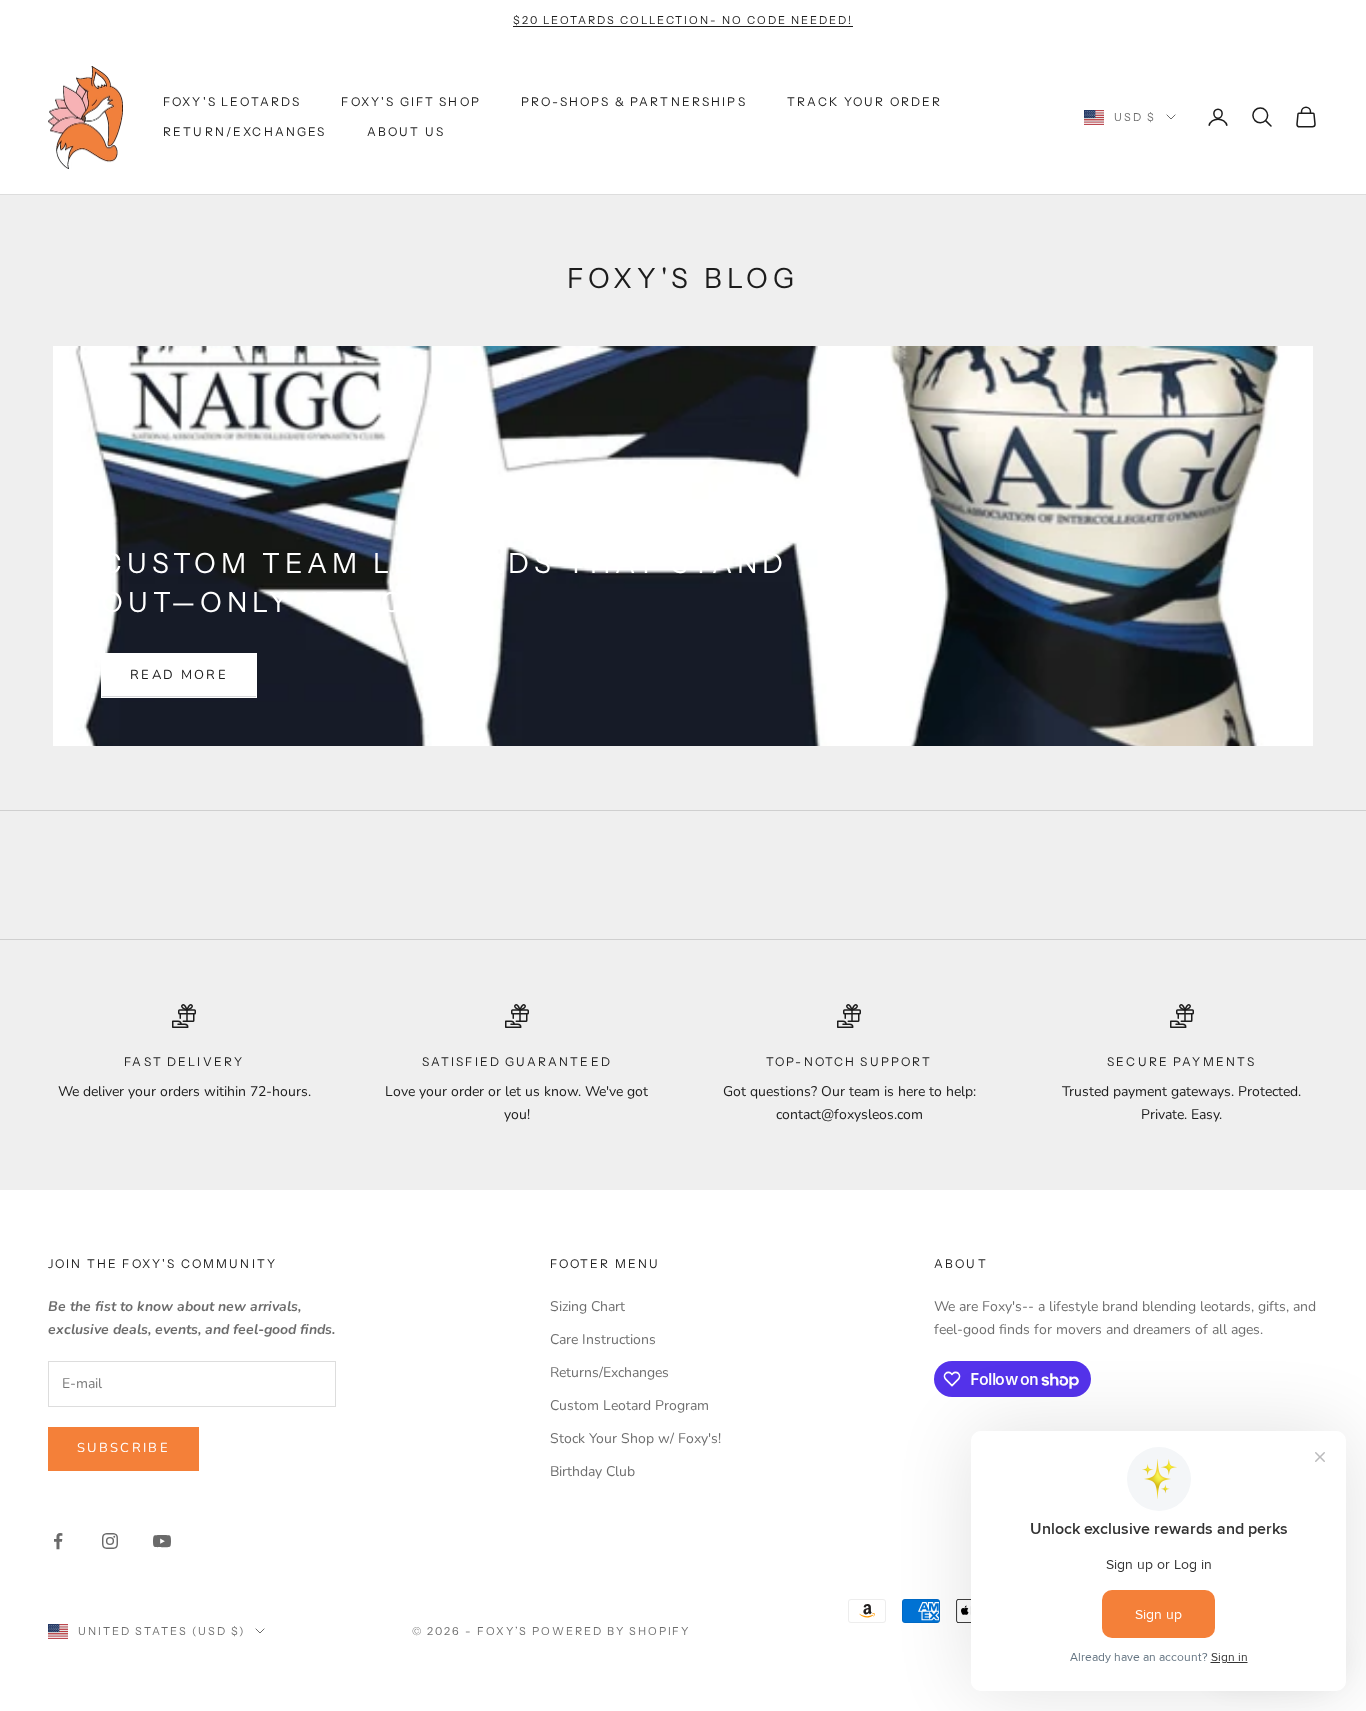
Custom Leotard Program (629, 1405)
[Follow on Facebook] (58, 1541)
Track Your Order (865, 101)
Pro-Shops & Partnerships (634, 101)
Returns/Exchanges (609, 1372)
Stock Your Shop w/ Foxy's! (635, 1438)
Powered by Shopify (611, 1631)
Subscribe (123, 1448)
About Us (406, 131)
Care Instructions (603, 1339)
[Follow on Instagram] (110, 1541)
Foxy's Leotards (232, 101)
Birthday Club (592, 1471)
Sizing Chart (587, 1306)
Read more (179, 675)
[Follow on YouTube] (162, 1541)
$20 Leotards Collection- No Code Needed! (682, 20)
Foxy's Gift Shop (411, 101)
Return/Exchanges (245, 131)
